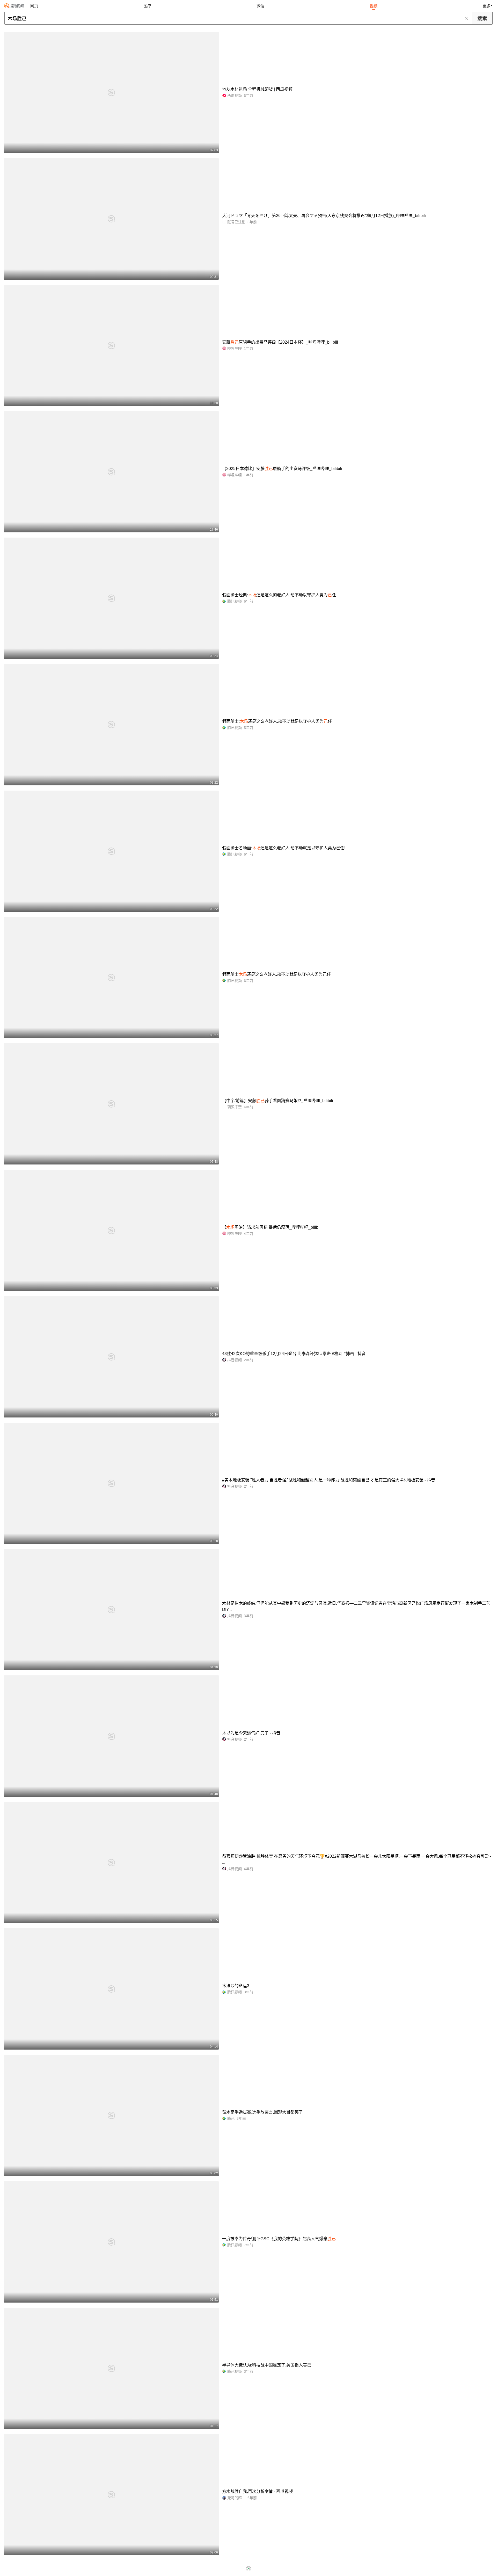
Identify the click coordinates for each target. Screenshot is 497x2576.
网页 (34, 6)
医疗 (147, 6)
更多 (487, 6)
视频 (374, 6)
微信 (260, 6)
